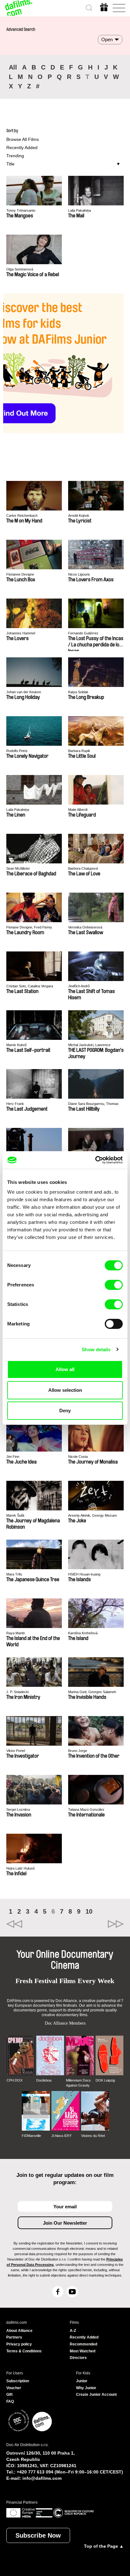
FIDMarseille (31, 2136)
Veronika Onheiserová (85, 927)
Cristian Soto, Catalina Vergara (30, 986)
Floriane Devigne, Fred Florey (29, 927)
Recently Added (22, 148)
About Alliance (19, 2331)
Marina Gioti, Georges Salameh (92, 1692)
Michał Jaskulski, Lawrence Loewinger (89, 1045)
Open (107, 39)
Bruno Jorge (78, 1751)
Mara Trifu (14, 1574)
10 (89, 1911)
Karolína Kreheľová (83, 1633)
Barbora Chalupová (83, 868)
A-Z (73, 2331)
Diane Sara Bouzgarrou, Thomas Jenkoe (93, 1104)
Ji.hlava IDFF (62, 2136)
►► (94, 1924)
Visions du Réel (93, 2136)
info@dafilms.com (42, 2478)
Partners (14, 2337)
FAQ (10, 2401)
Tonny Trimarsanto (21, 210)
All (13, 67)
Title (10, 164)
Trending (15, 156)
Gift (9, 2395)
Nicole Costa (78, 1457)
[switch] (114, 1285)
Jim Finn (13, 1457)
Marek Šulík (15, 1515)
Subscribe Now (38, 2535)
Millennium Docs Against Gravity (78, 2083)
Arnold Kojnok (79, 516)
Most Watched (83, 2351)
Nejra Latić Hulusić (21, 1868)
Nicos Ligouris (79, 574)
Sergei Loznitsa (18, 1809)
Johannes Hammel (21, 633)
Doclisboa (44, 2080)
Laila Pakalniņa (80, 210)
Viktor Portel (16, 1751)
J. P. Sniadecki (18, 1692)
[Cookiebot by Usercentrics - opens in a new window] (95, 1160)
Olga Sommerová (20, 269)
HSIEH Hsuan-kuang (84, 1574)
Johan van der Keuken (24, 692)
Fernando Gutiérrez (83, 633)
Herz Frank (15, 1104)
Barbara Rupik (79, 751)
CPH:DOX (15, 2080)
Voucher (14, 2388)
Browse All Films (23, 139)
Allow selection (65, 1390)
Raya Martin (16, 1633)
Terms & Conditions (24, 2351)
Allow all (65, 1369)
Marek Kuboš (17, 1045)
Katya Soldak (78, 692)
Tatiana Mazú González (86, 1809)
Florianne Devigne (20, 574)
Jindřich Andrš (79, 986)
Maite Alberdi (78, 810)
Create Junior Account (96, 2395)
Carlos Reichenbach (22, 516)
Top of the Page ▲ (104, 2546)
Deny (65, 1411)
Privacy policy (19, 2344)
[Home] (19, 8)
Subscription (18, 2381)
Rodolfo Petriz (17, 751)
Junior (82, 2381)
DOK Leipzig (105, 2080)
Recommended (83, 2344)
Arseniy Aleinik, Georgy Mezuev (93, 1515)
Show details (96, 1349)
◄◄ (36, 1924)
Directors (78, 2358)
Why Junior (86, 2388)
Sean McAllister (18, 868)
